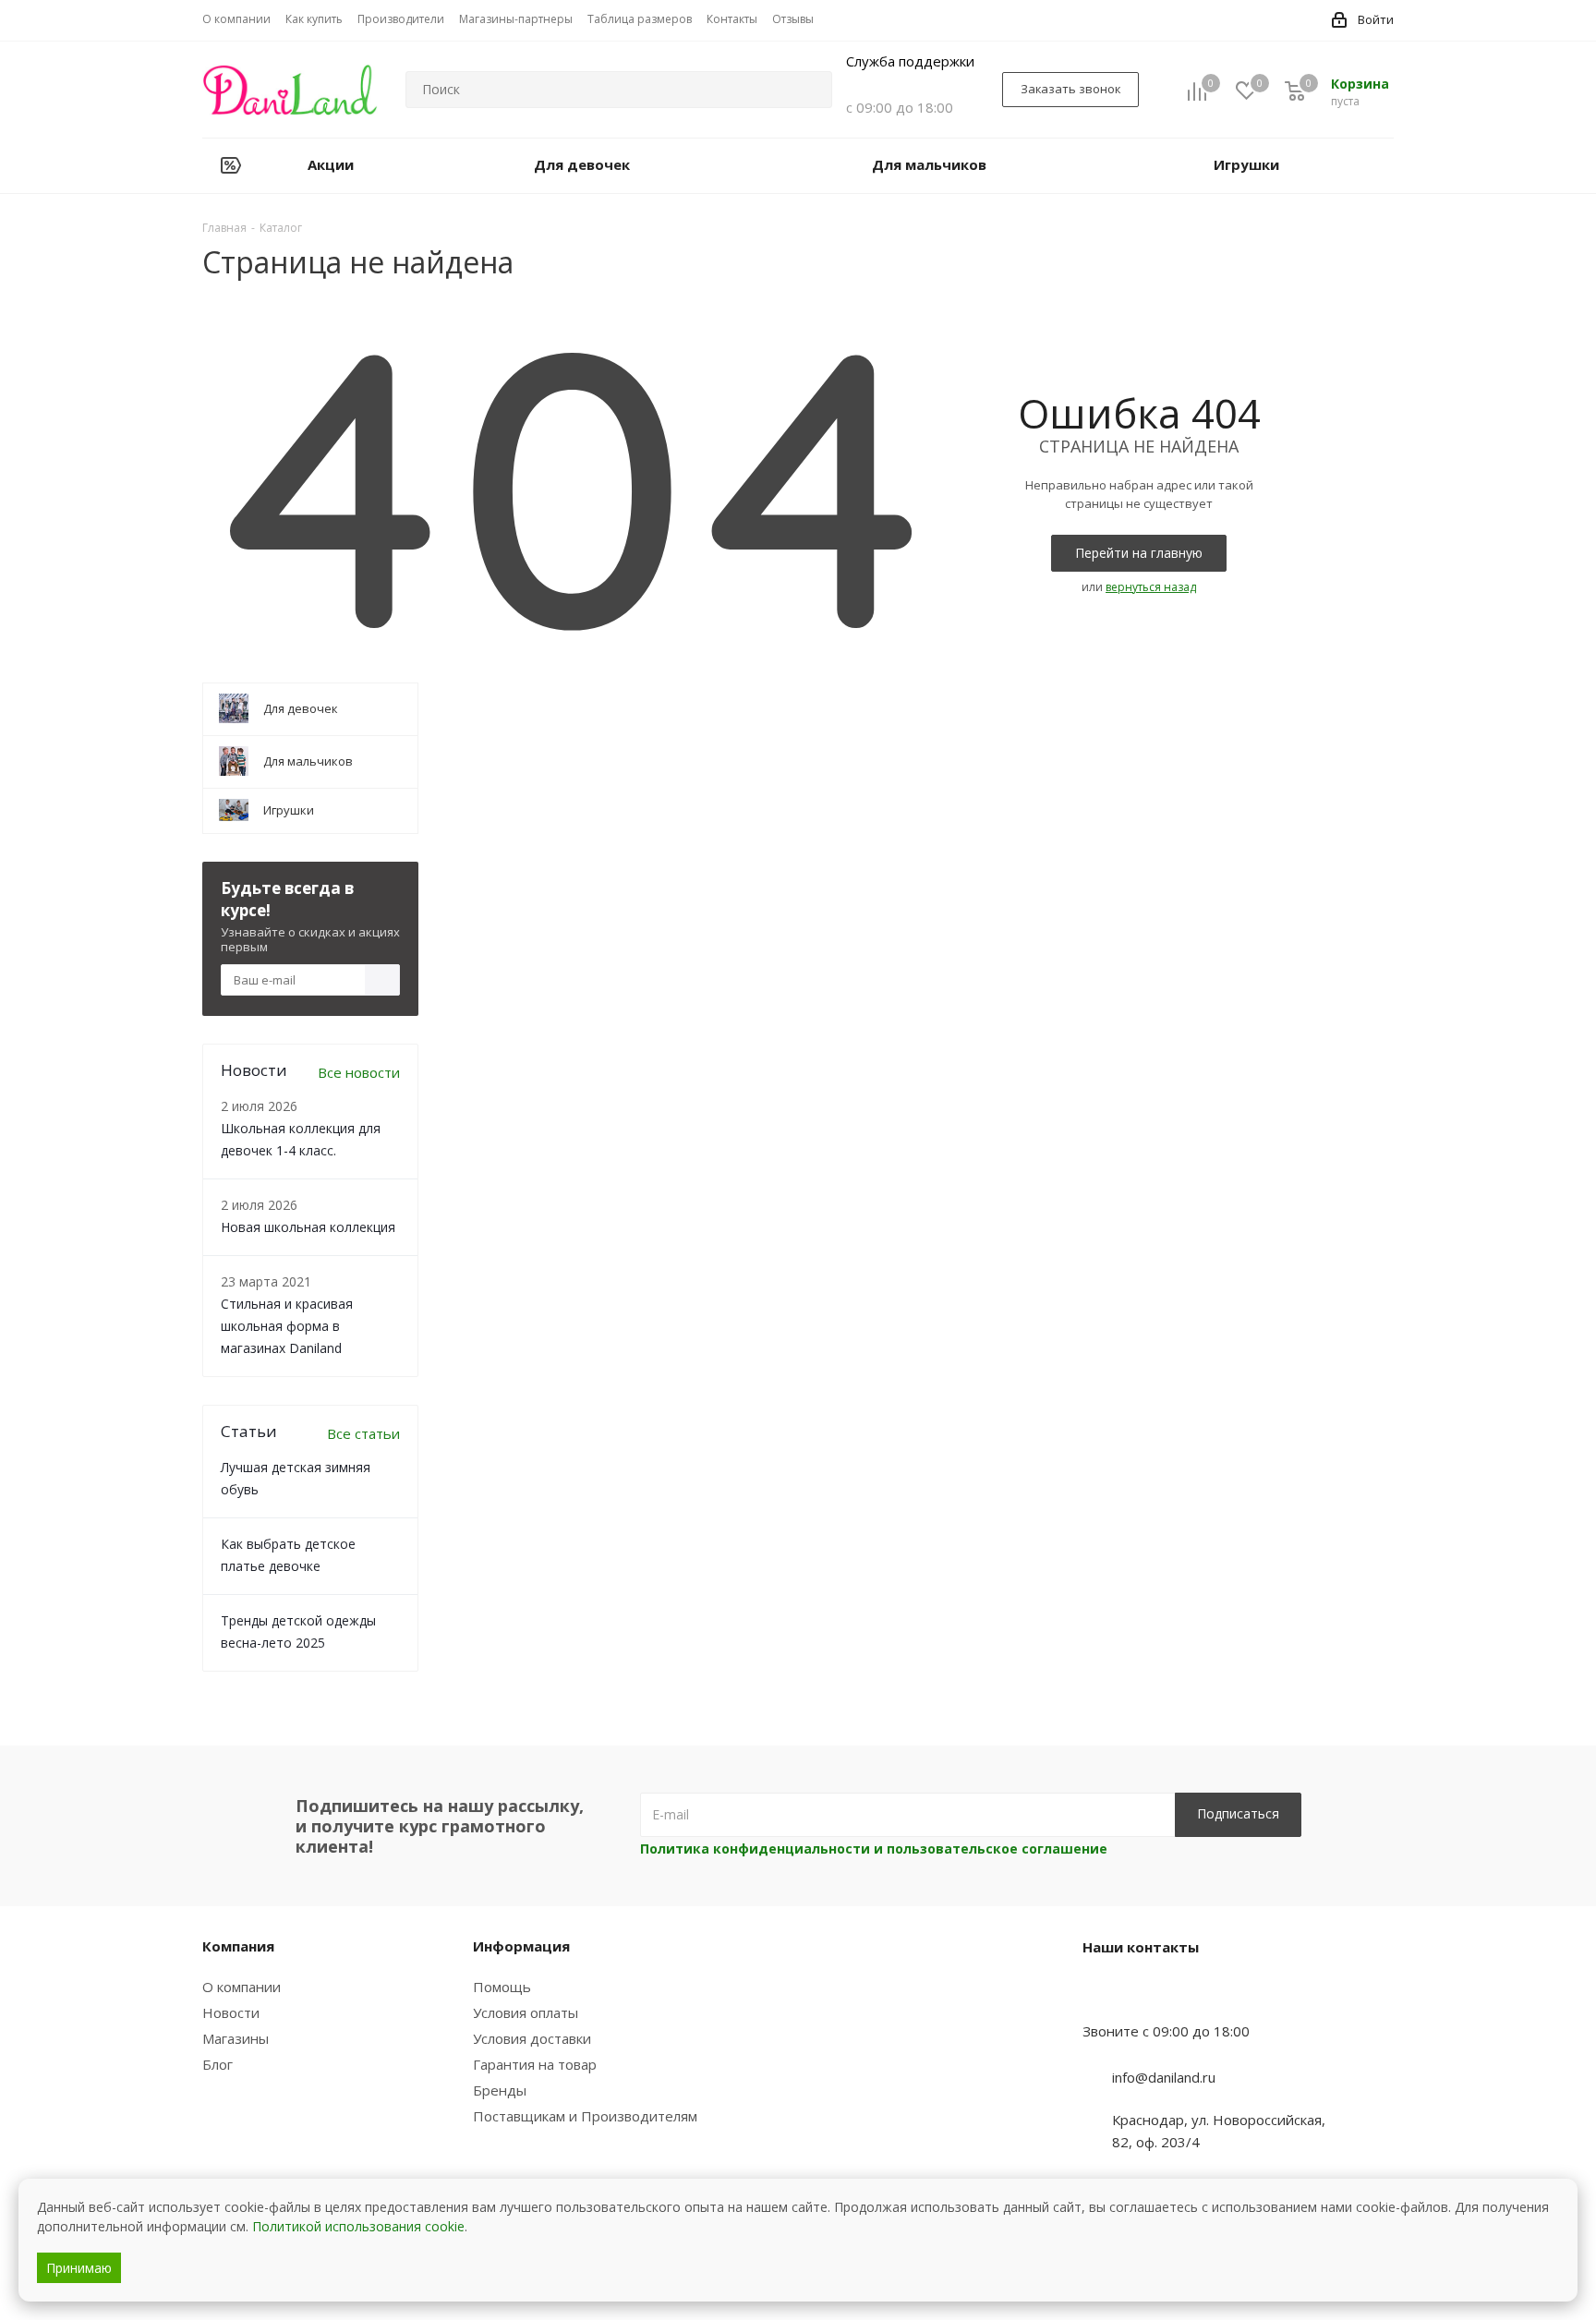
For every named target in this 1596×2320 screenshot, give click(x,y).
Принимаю (79, 2268)
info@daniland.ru (1164, 2077)
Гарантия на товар (535, 2064)
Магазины (236, 2038)
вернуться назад (1151, 587)
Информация (521, 1946)
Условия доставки (532, 2038)
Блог (218, 2064)
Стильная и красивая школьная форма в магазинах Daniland (287, 1326)
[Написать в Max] (1143, 1995)
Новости (231, 2012)
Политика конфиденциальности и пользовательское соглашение (874, 1849)
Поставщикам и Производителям (585, 2116)
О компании (242, 1987)
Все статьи (363, 1433)
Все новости (359, 1072)
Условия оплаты (526, 2012)
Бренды (500, 2090)
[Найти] (810, 90)
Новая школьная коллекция (308, 1227)
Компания (238, 1946)
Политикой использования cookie (358, 2226)
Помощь (502, 1987)
